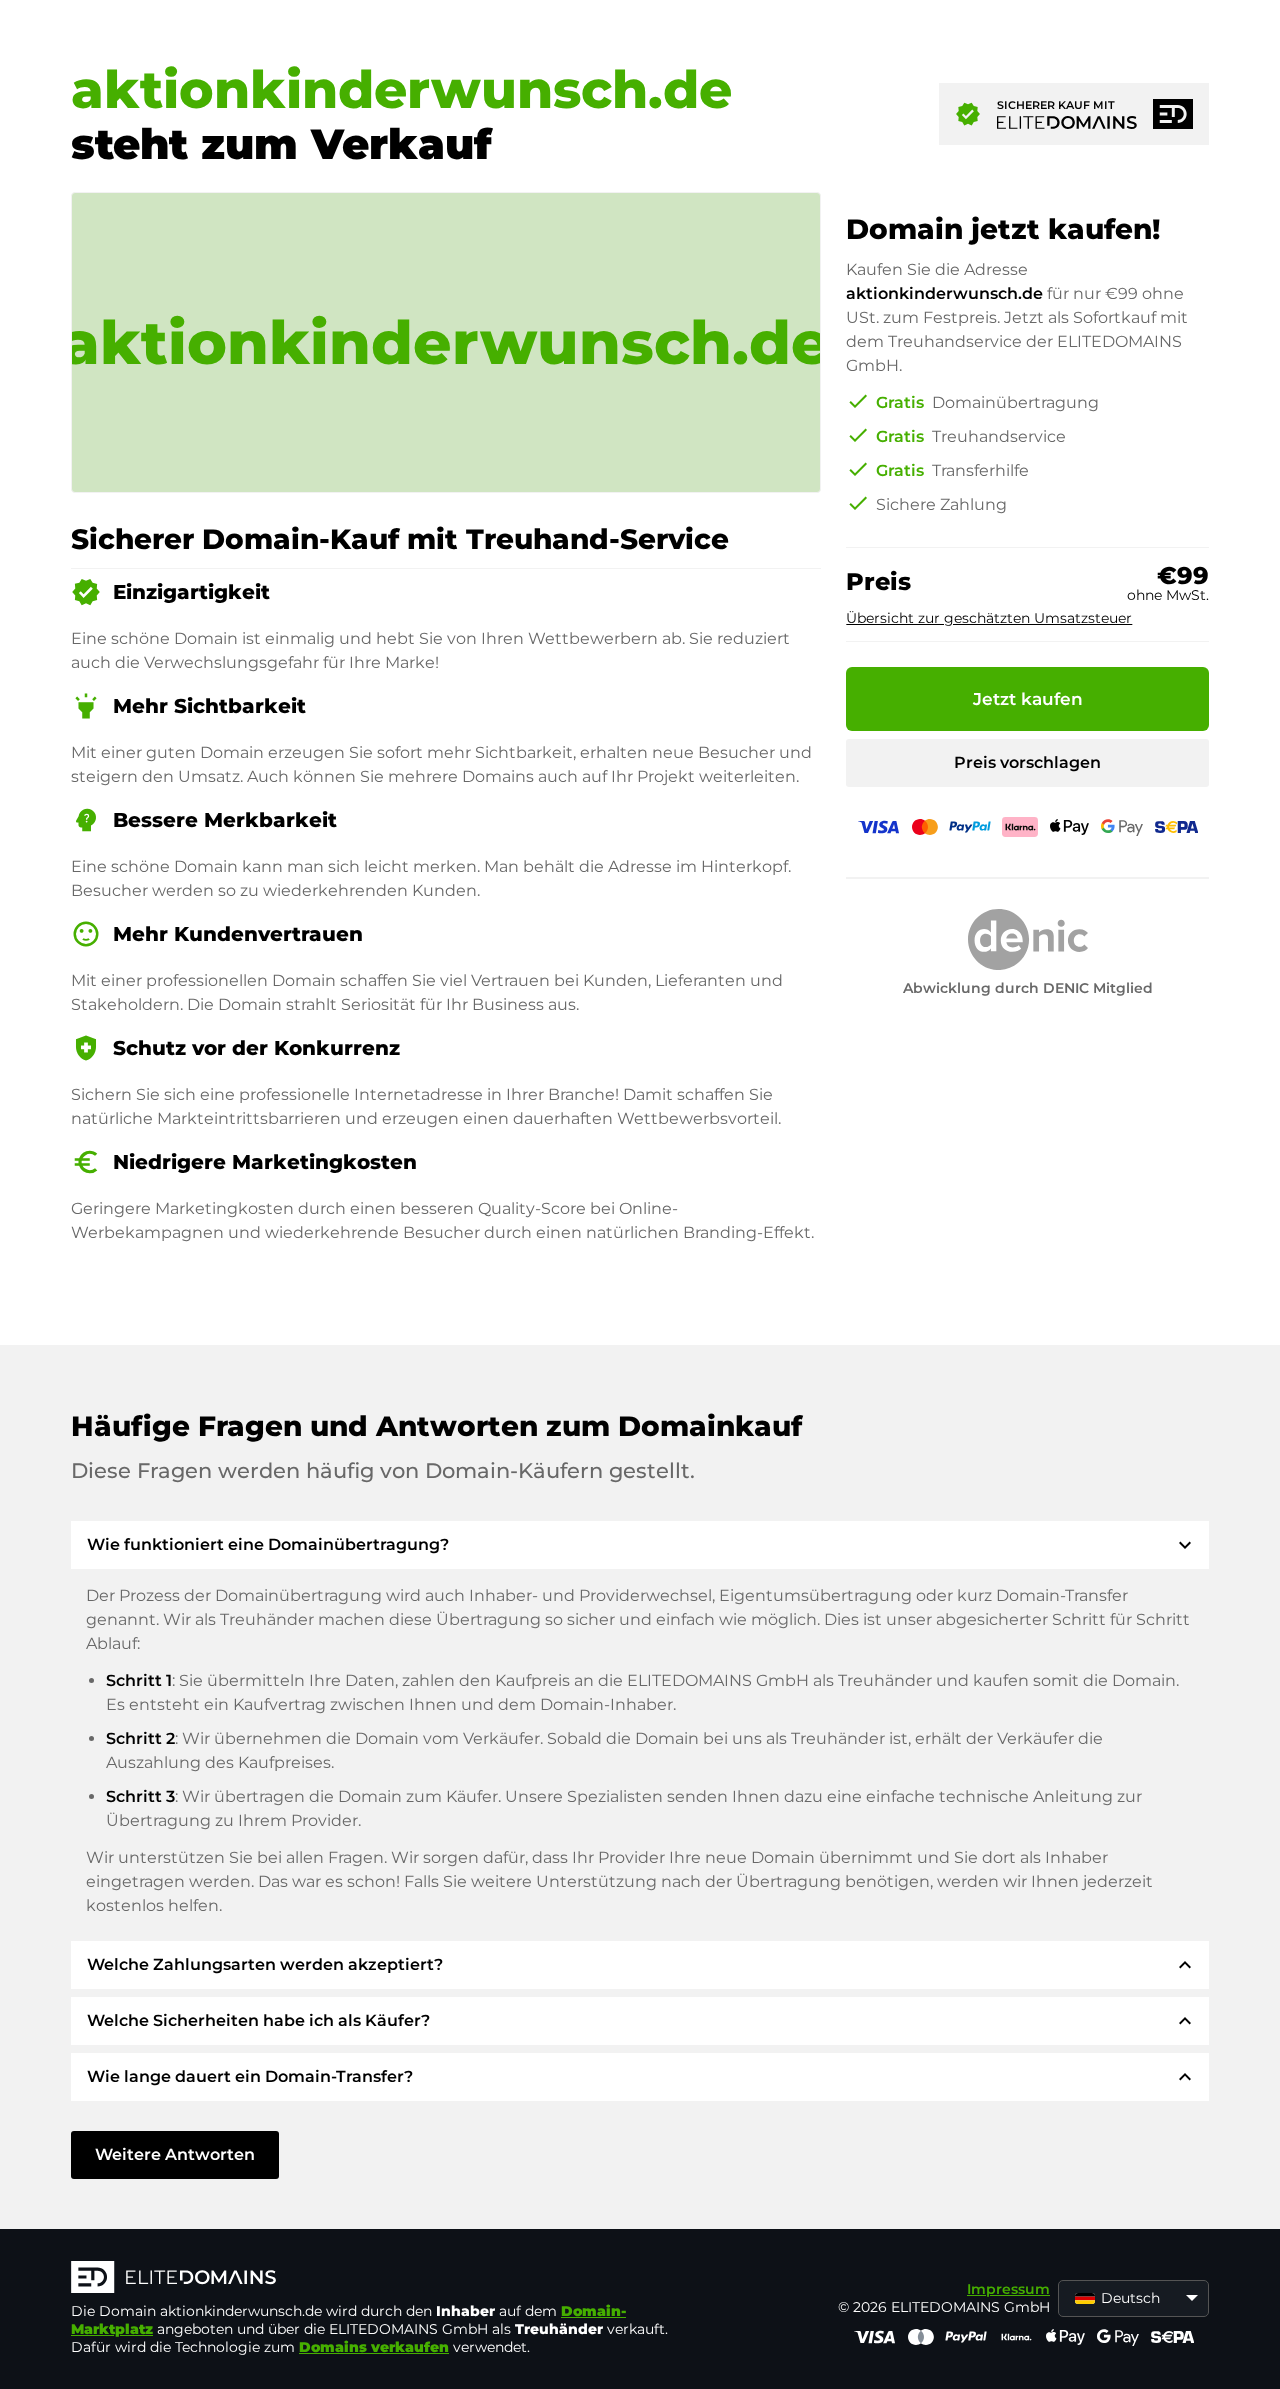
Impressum (1008, 2289)
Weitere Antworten (175, 2154)
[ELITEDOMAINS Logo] (371, 2279)
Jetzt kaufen (1028, 699)
